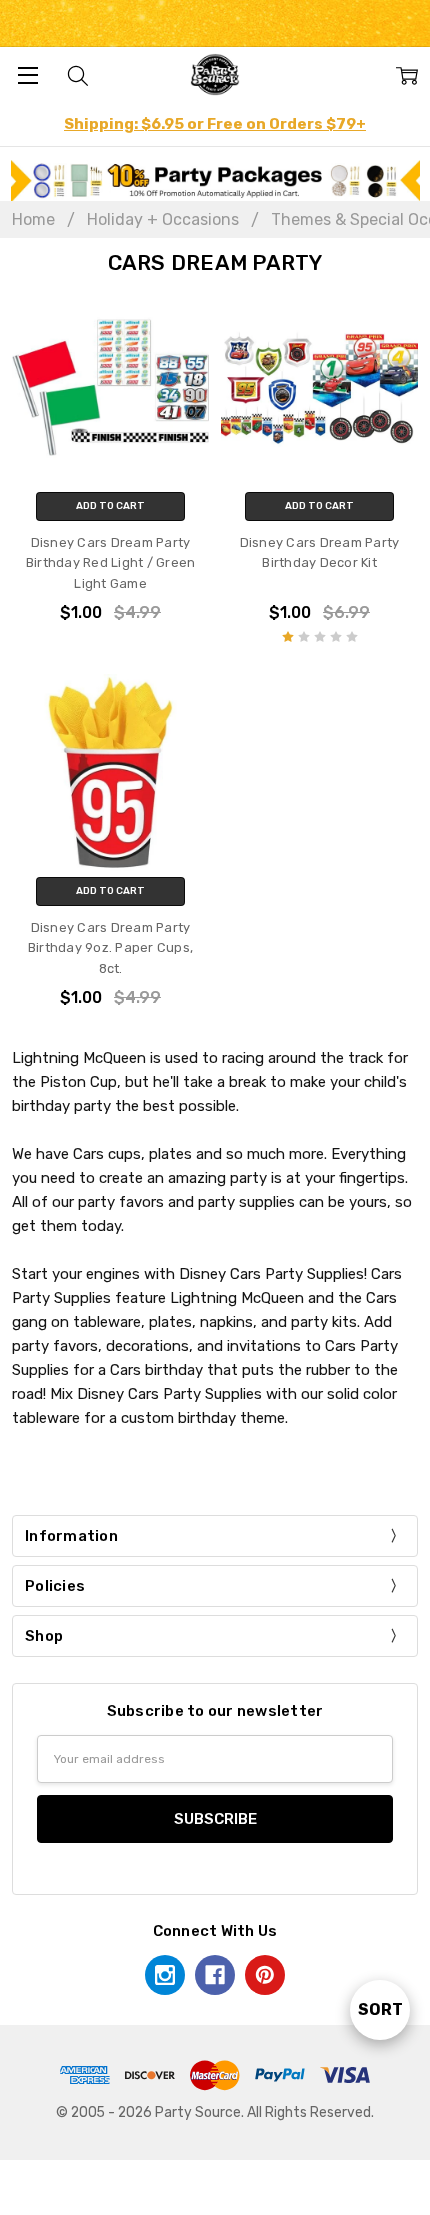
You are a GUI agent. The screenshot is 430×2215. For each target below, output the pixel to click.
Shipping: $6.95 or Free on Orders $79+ (215, 124)
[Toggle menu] (27, 74)
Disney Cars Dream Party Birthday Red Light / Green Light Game (111, 563)
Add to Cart (110, 506)
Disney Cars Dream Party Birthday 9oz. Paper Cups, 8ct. (110, 948)
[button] (215, 180)
